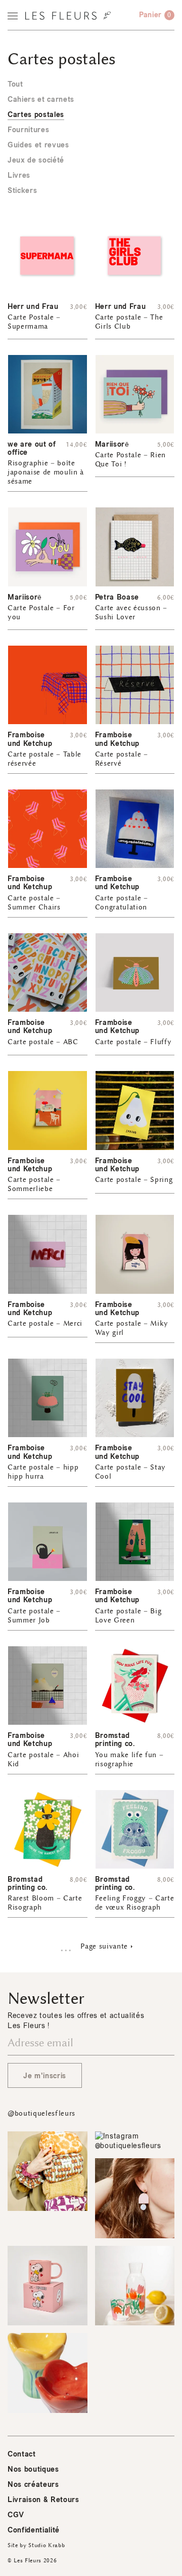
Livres (19, 175)
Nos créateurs (33, 2485)
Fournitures (28, 130)
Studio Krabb (47, 2545)
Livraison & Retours (43, 2500)
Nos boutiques (33, 2469)
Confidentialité (34, 2530)
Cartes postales (36, 115)
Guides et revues (38, 145)
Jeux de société (36, 160)
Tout (15, 84)
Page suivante (104, 1946)
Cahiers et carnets (41, 100)
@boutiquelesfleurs (41, 2113)
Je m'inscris (45, 2076)
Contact (22, 2454)
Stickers (22, 191)
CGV (16, 2515)
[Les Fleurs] (68, 16)
